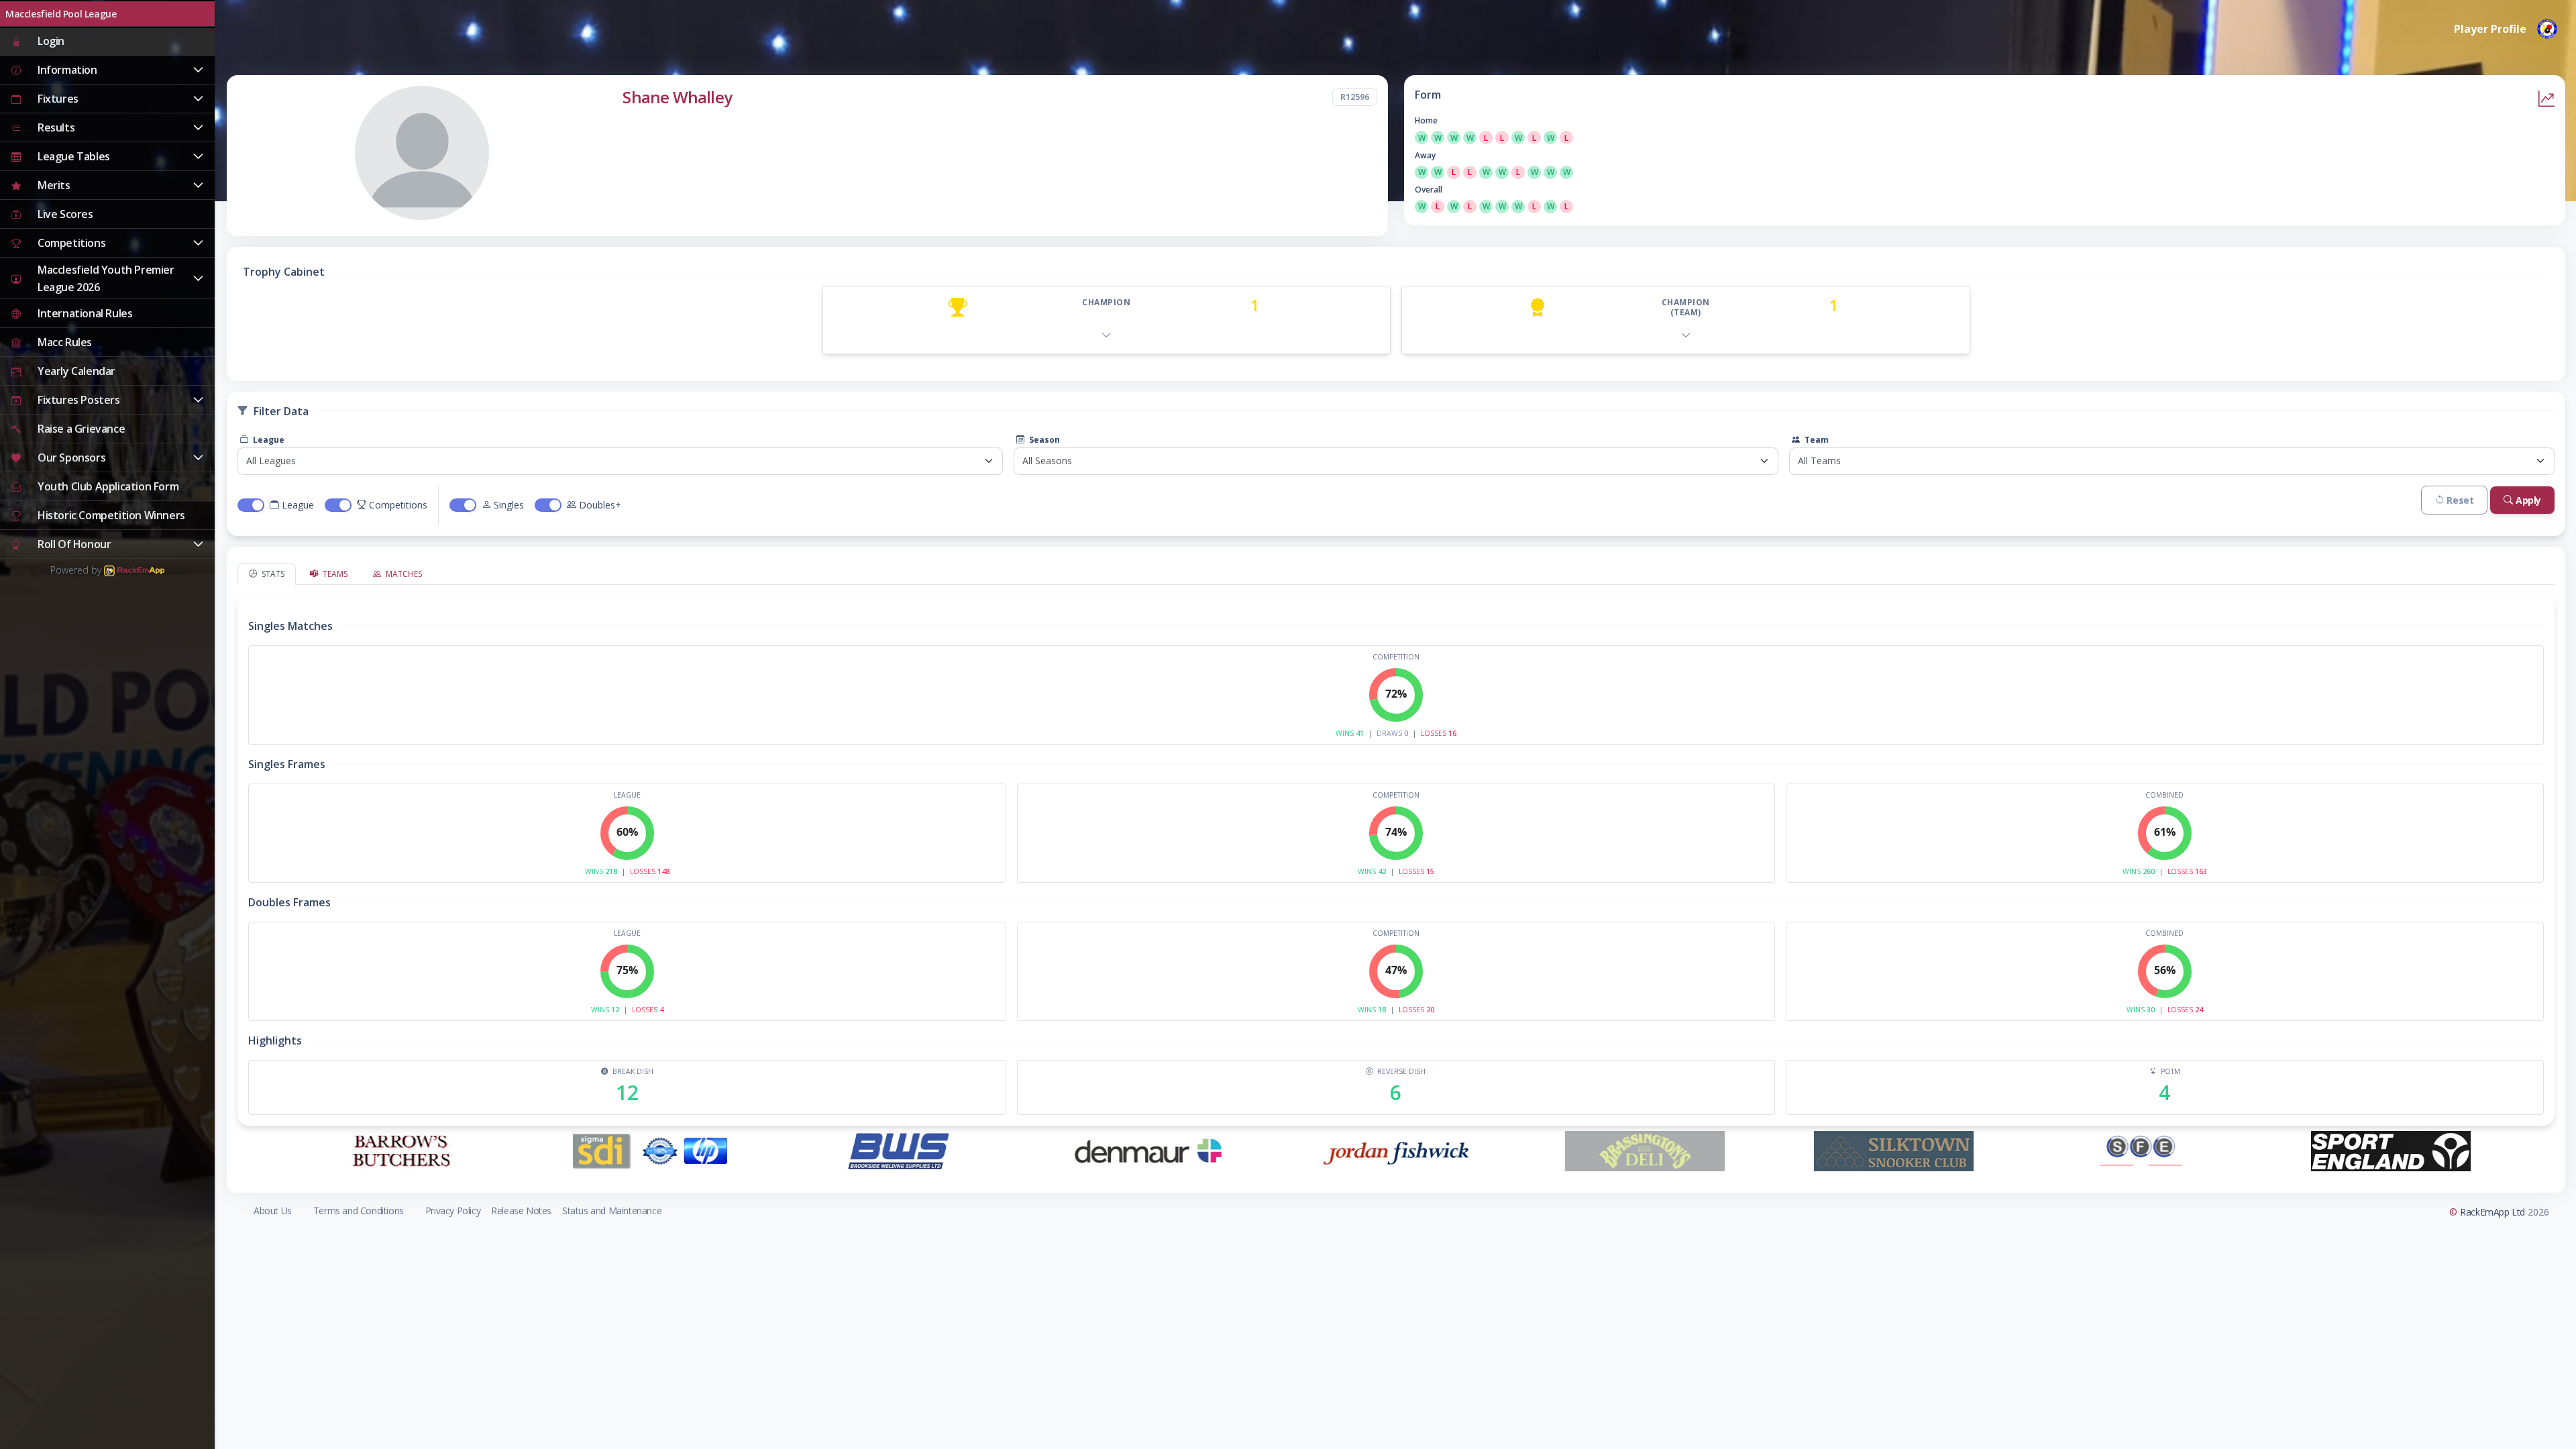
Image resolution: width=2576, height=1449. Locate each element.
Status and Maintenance (612, 1211)
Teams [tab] (334, 574)
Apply (2528, 500)
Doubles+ (600, 505)
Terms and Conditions (359, 1211)
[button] (107, 70)
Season (1043, 440)
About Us (273, 1211)
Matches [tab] (403, 574)
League (268, 440)
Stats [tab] (272, 574)
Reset (2460, 500)
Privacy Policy (453, 1211)
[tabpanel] (1396, 855)
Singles (509, 505)
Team (1816, 440)
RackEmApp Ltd (2492, 1212)
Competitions (398, 505)
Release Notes (521, 1211)
